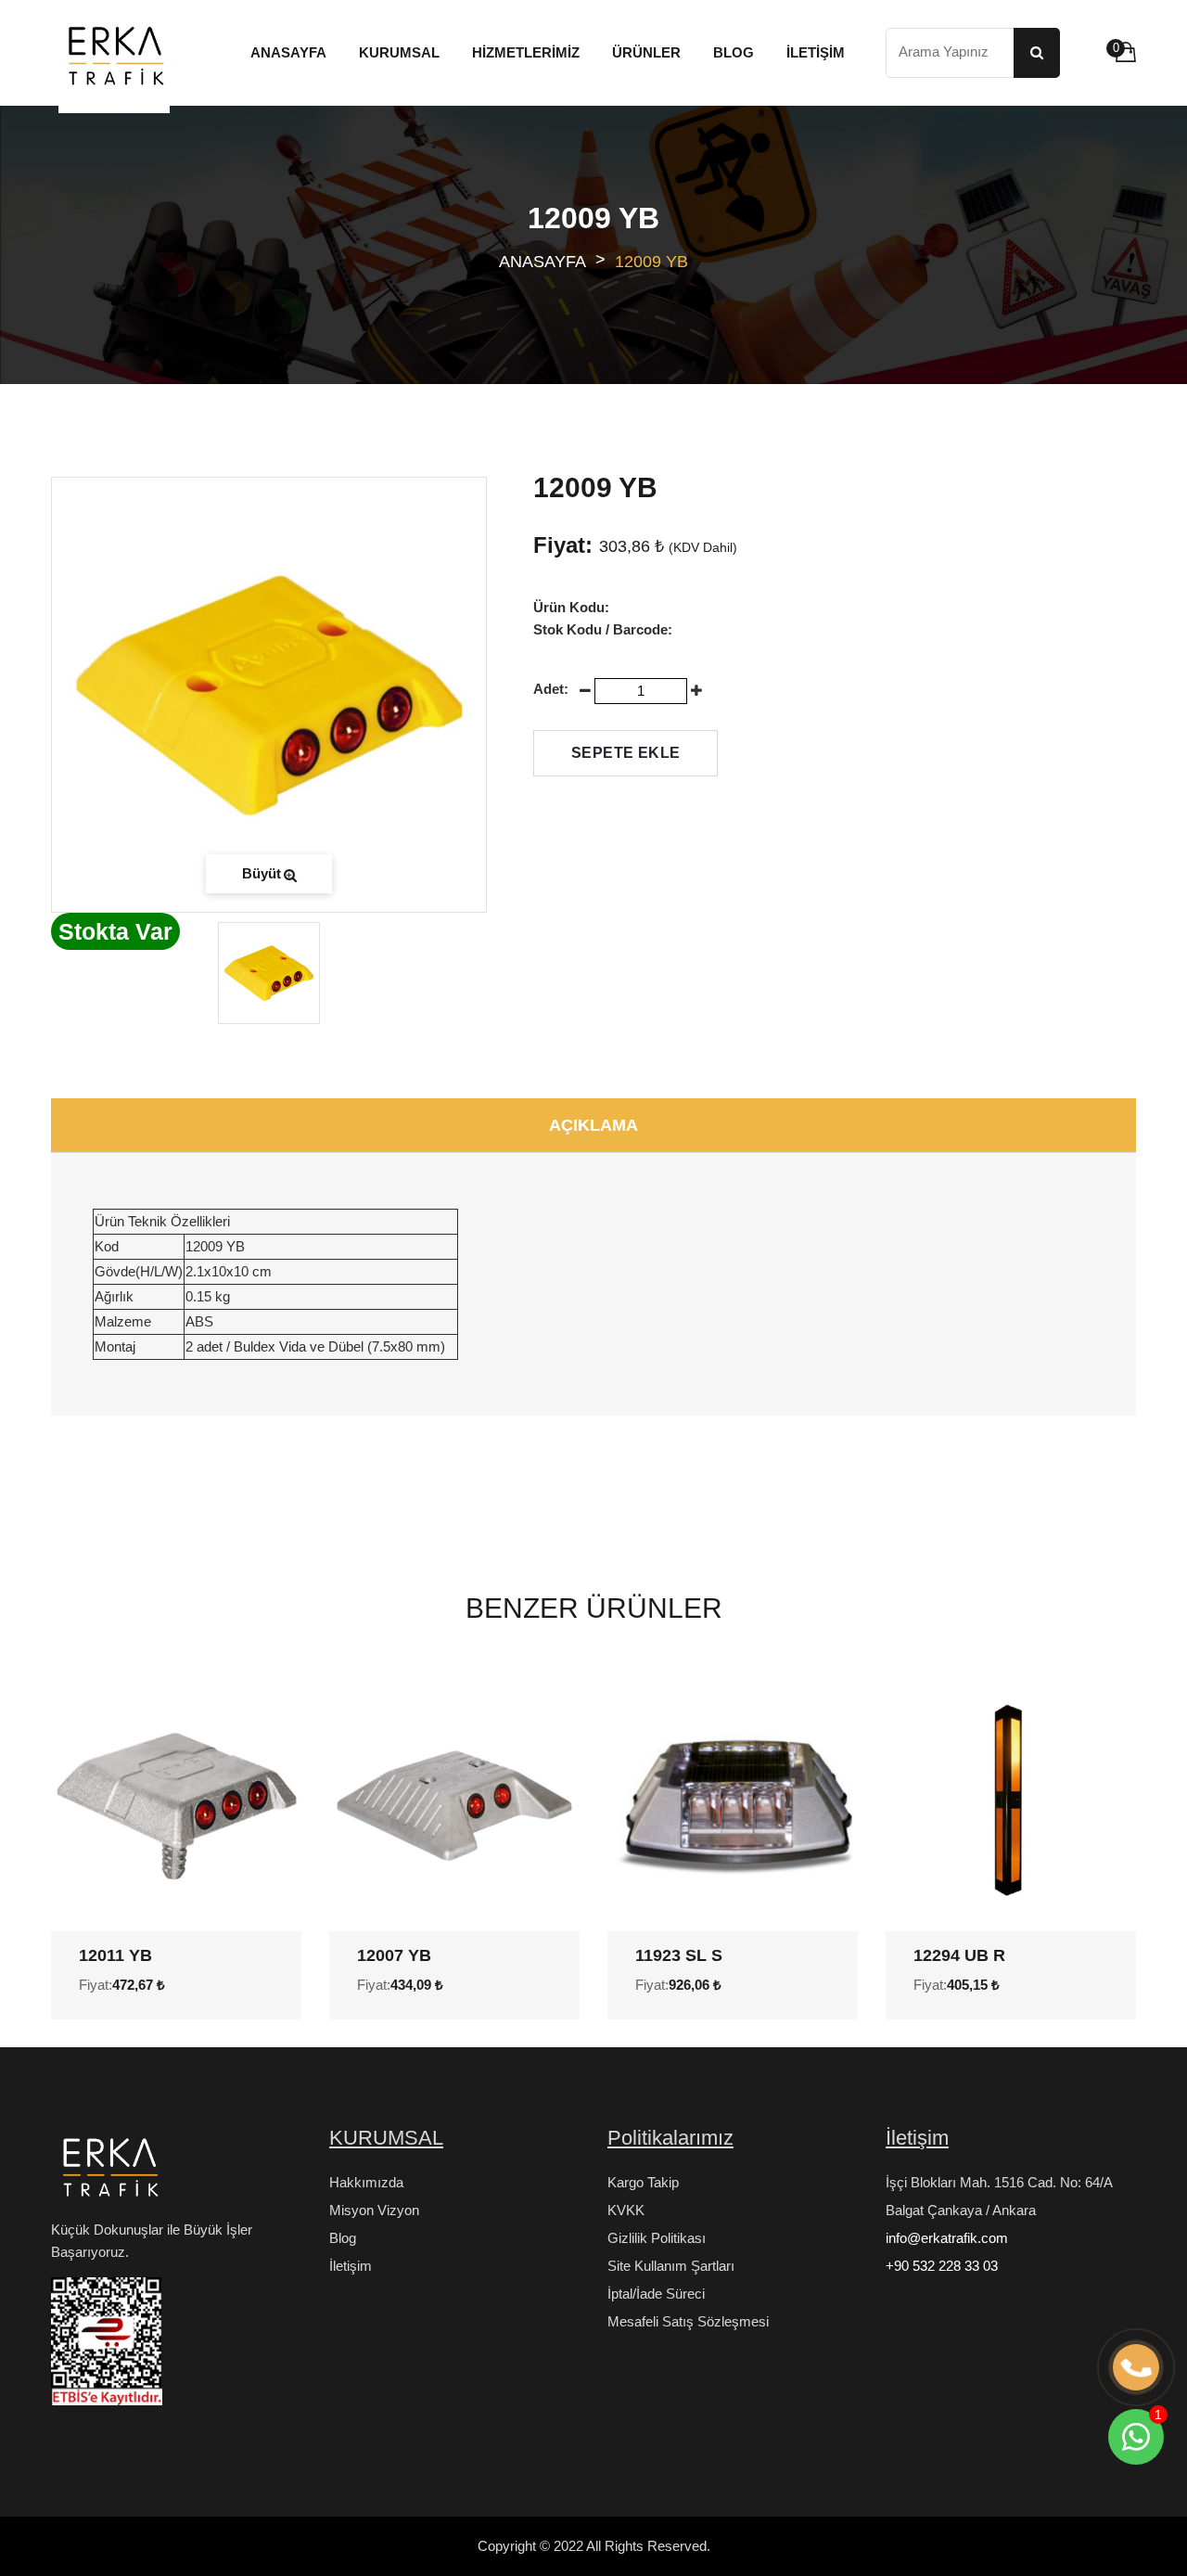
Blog (343, 2238)
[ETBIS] (107, 2349)
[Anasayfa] (114, 58)
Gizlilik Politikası (657, 2238)
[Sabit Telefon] (1136, 2368)
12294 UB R (959, 1955)
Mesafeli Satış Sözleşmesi (688, 2321)
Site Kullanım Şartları (671, 2266)
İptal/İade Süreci (656, 2294)
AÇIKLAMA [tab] (593, 1125)
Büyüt (262, 873)
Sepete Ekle (625, 753)
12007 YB (394, 1955)
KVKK (626, 2210)
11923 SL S (679, 1955)
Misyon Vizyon (374, 2210)
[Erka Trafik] (107, 2172)
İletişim (351, 2266)
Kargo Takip (643, 2182)
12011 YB (115, 1955)
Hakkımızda (366, 2182)
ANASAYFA (542, 262)
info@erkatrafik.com (947, 2238)
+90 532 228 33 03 (942, 2266)
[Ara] (1037, 53)
